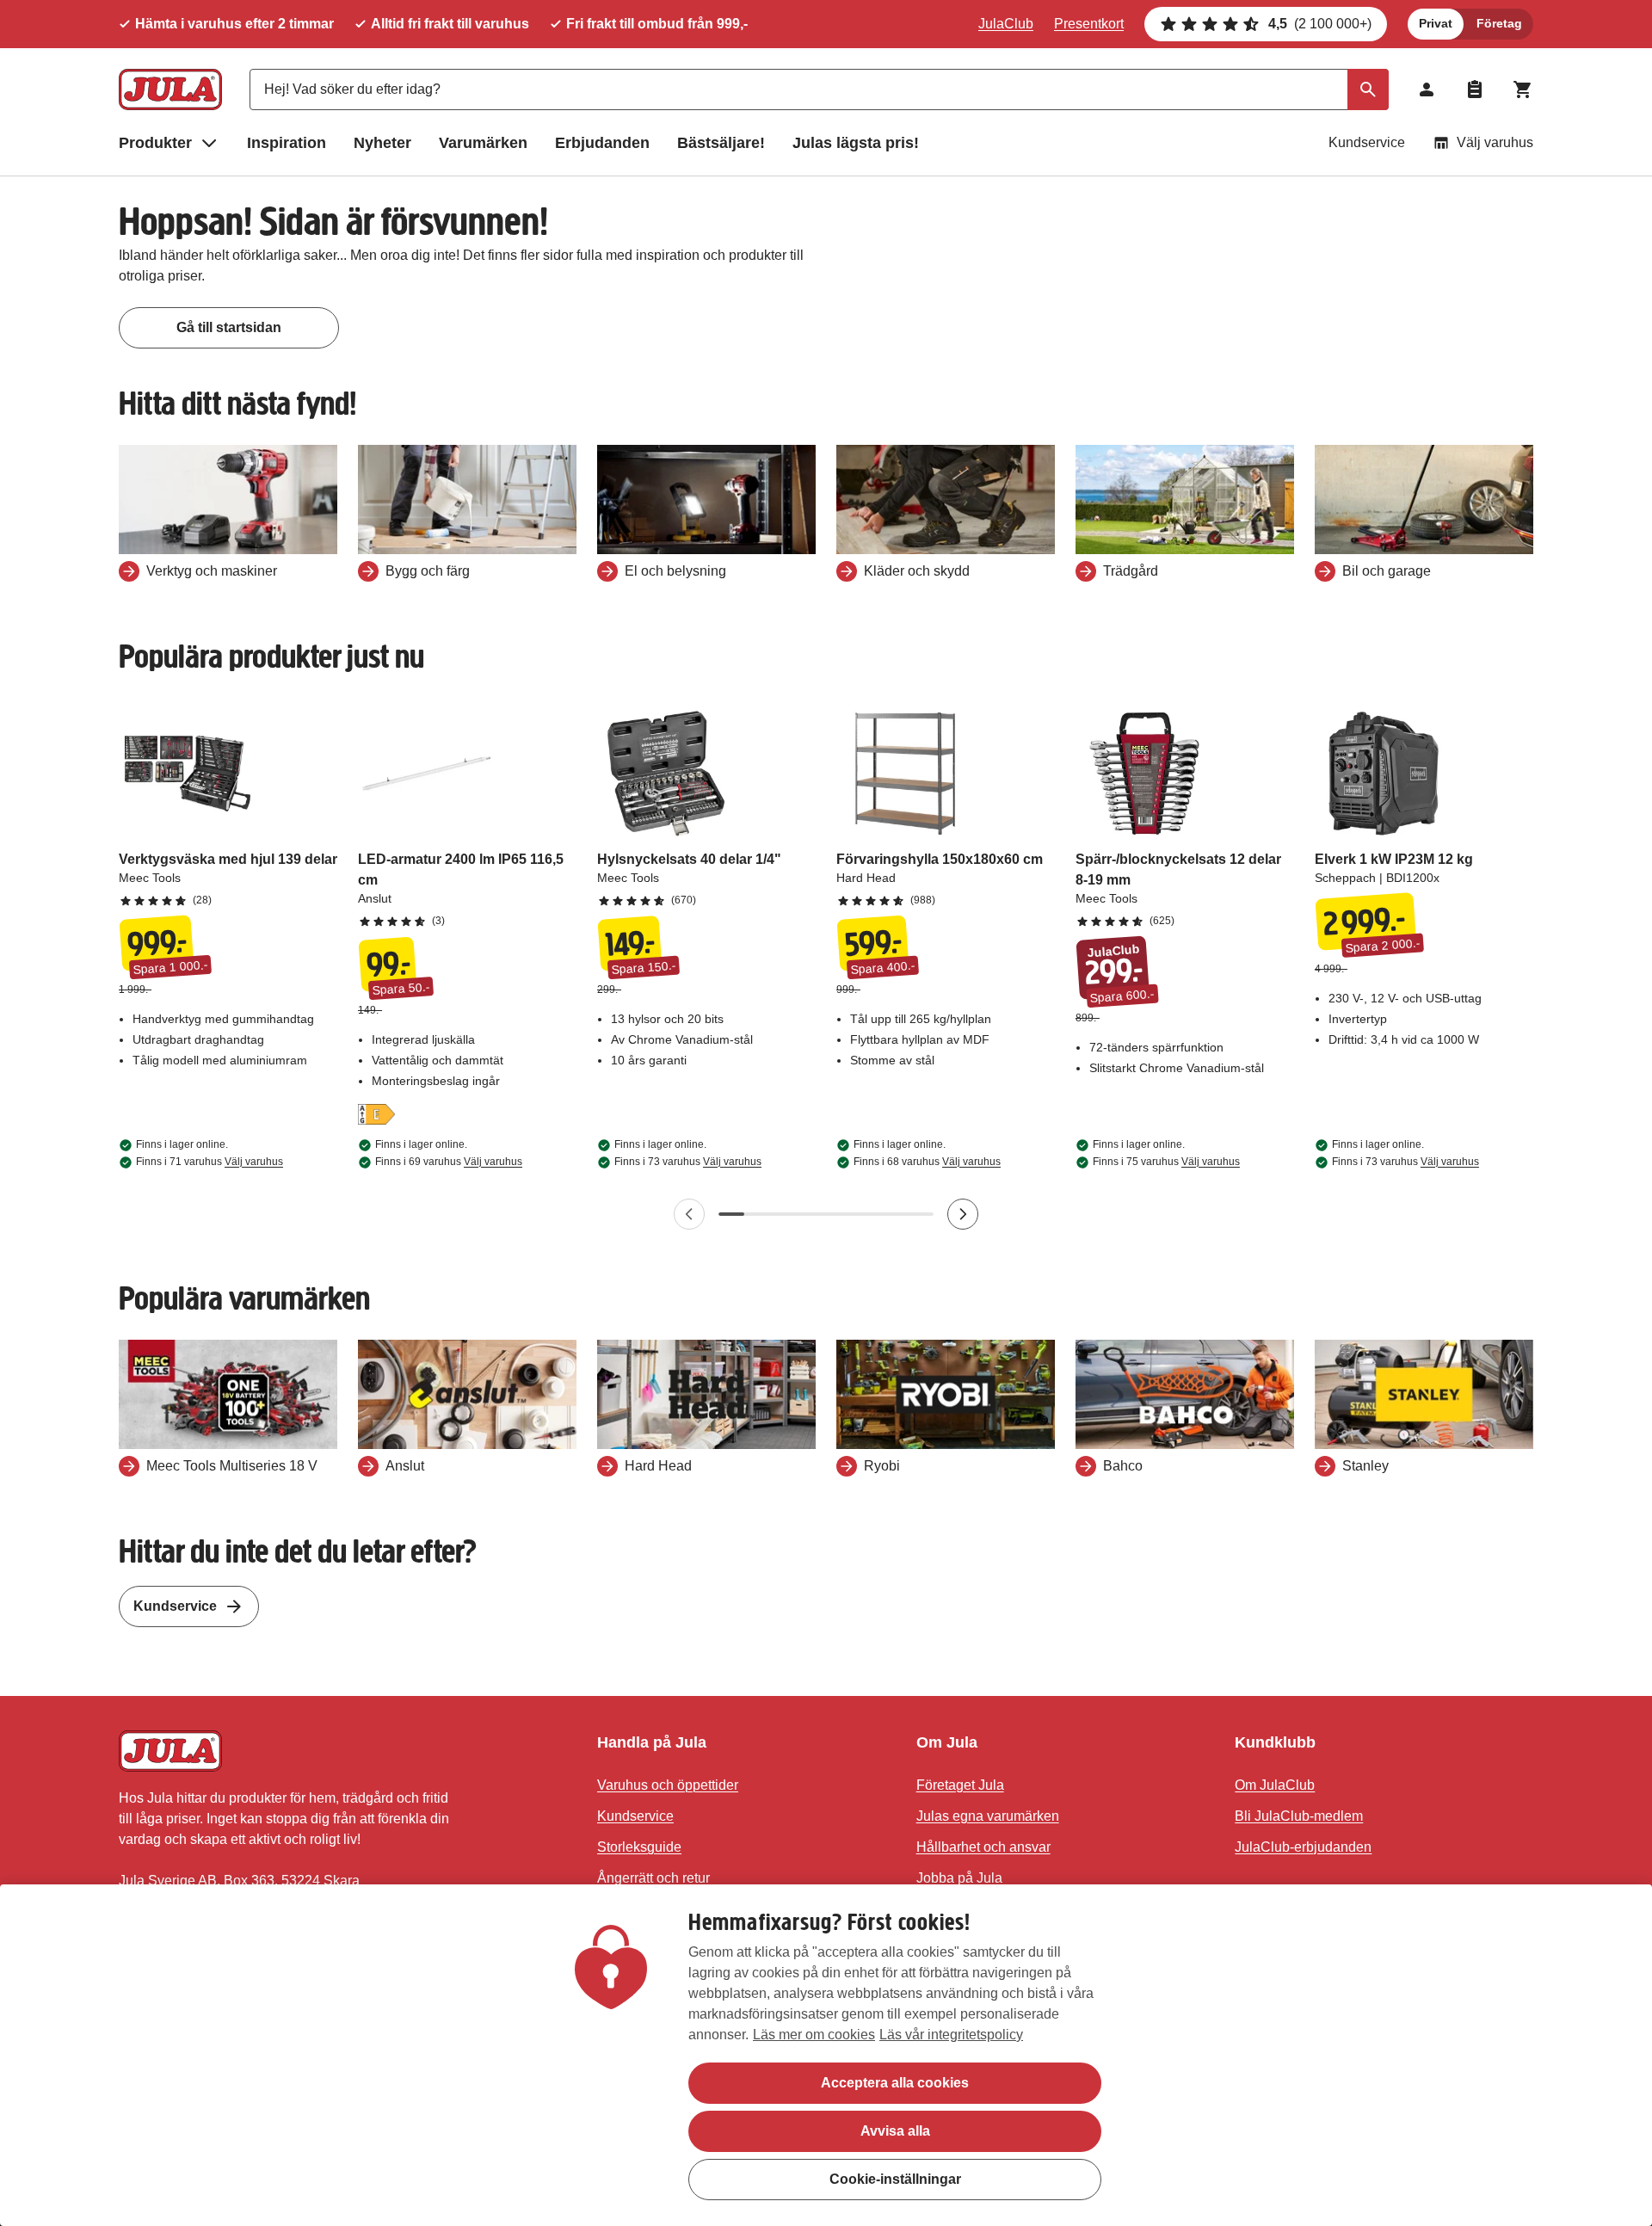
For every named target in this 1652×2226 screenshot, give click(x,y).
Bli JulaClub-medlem (1299, 1816)
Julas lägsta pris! (856, 143)
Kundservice (1367, 142)
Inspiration (287, 143)
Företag (1499, 23)
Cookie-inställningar (895, 2179)
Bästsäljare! (721, 143)
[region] (826, 2055)
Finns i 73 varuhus (688, 1162)
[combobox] (819, 89)
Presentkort (1089, 24)
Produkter (155, 143)
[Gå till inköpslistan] (1475, 89)
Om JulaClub (1275, 1785)
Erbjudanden (602, 143)
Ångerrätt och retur (653, 1878)
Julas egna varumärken (988, 1816)
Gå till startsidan (229, 327)
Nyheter (382, 143)
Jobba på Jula (959, 1878)
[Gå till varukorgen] (1523, 89)
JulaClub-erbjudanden (1303, 1847)
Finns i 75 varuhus (1166, 1162)
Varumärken (483, 143)
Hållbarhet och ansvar (983, 1847)
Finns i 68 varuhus (927, 1162)
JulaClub (1006, 24)
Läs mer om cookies (814, 2035)
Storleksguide (639, 1847)
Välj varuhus (1495, 142)
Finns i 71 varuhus (210, 1162)
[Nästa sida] (963, 1214)
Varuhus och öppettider (668, 1785)
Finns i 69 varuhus (449, 1162)
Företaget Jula (960, 1785)
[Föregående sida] (689, 1214)
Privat (1436, 23)
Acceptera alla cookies (895, 2083)
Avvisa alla (895, 2131)
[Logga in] (1427, 89)
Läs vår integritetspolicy (951, 2035)
